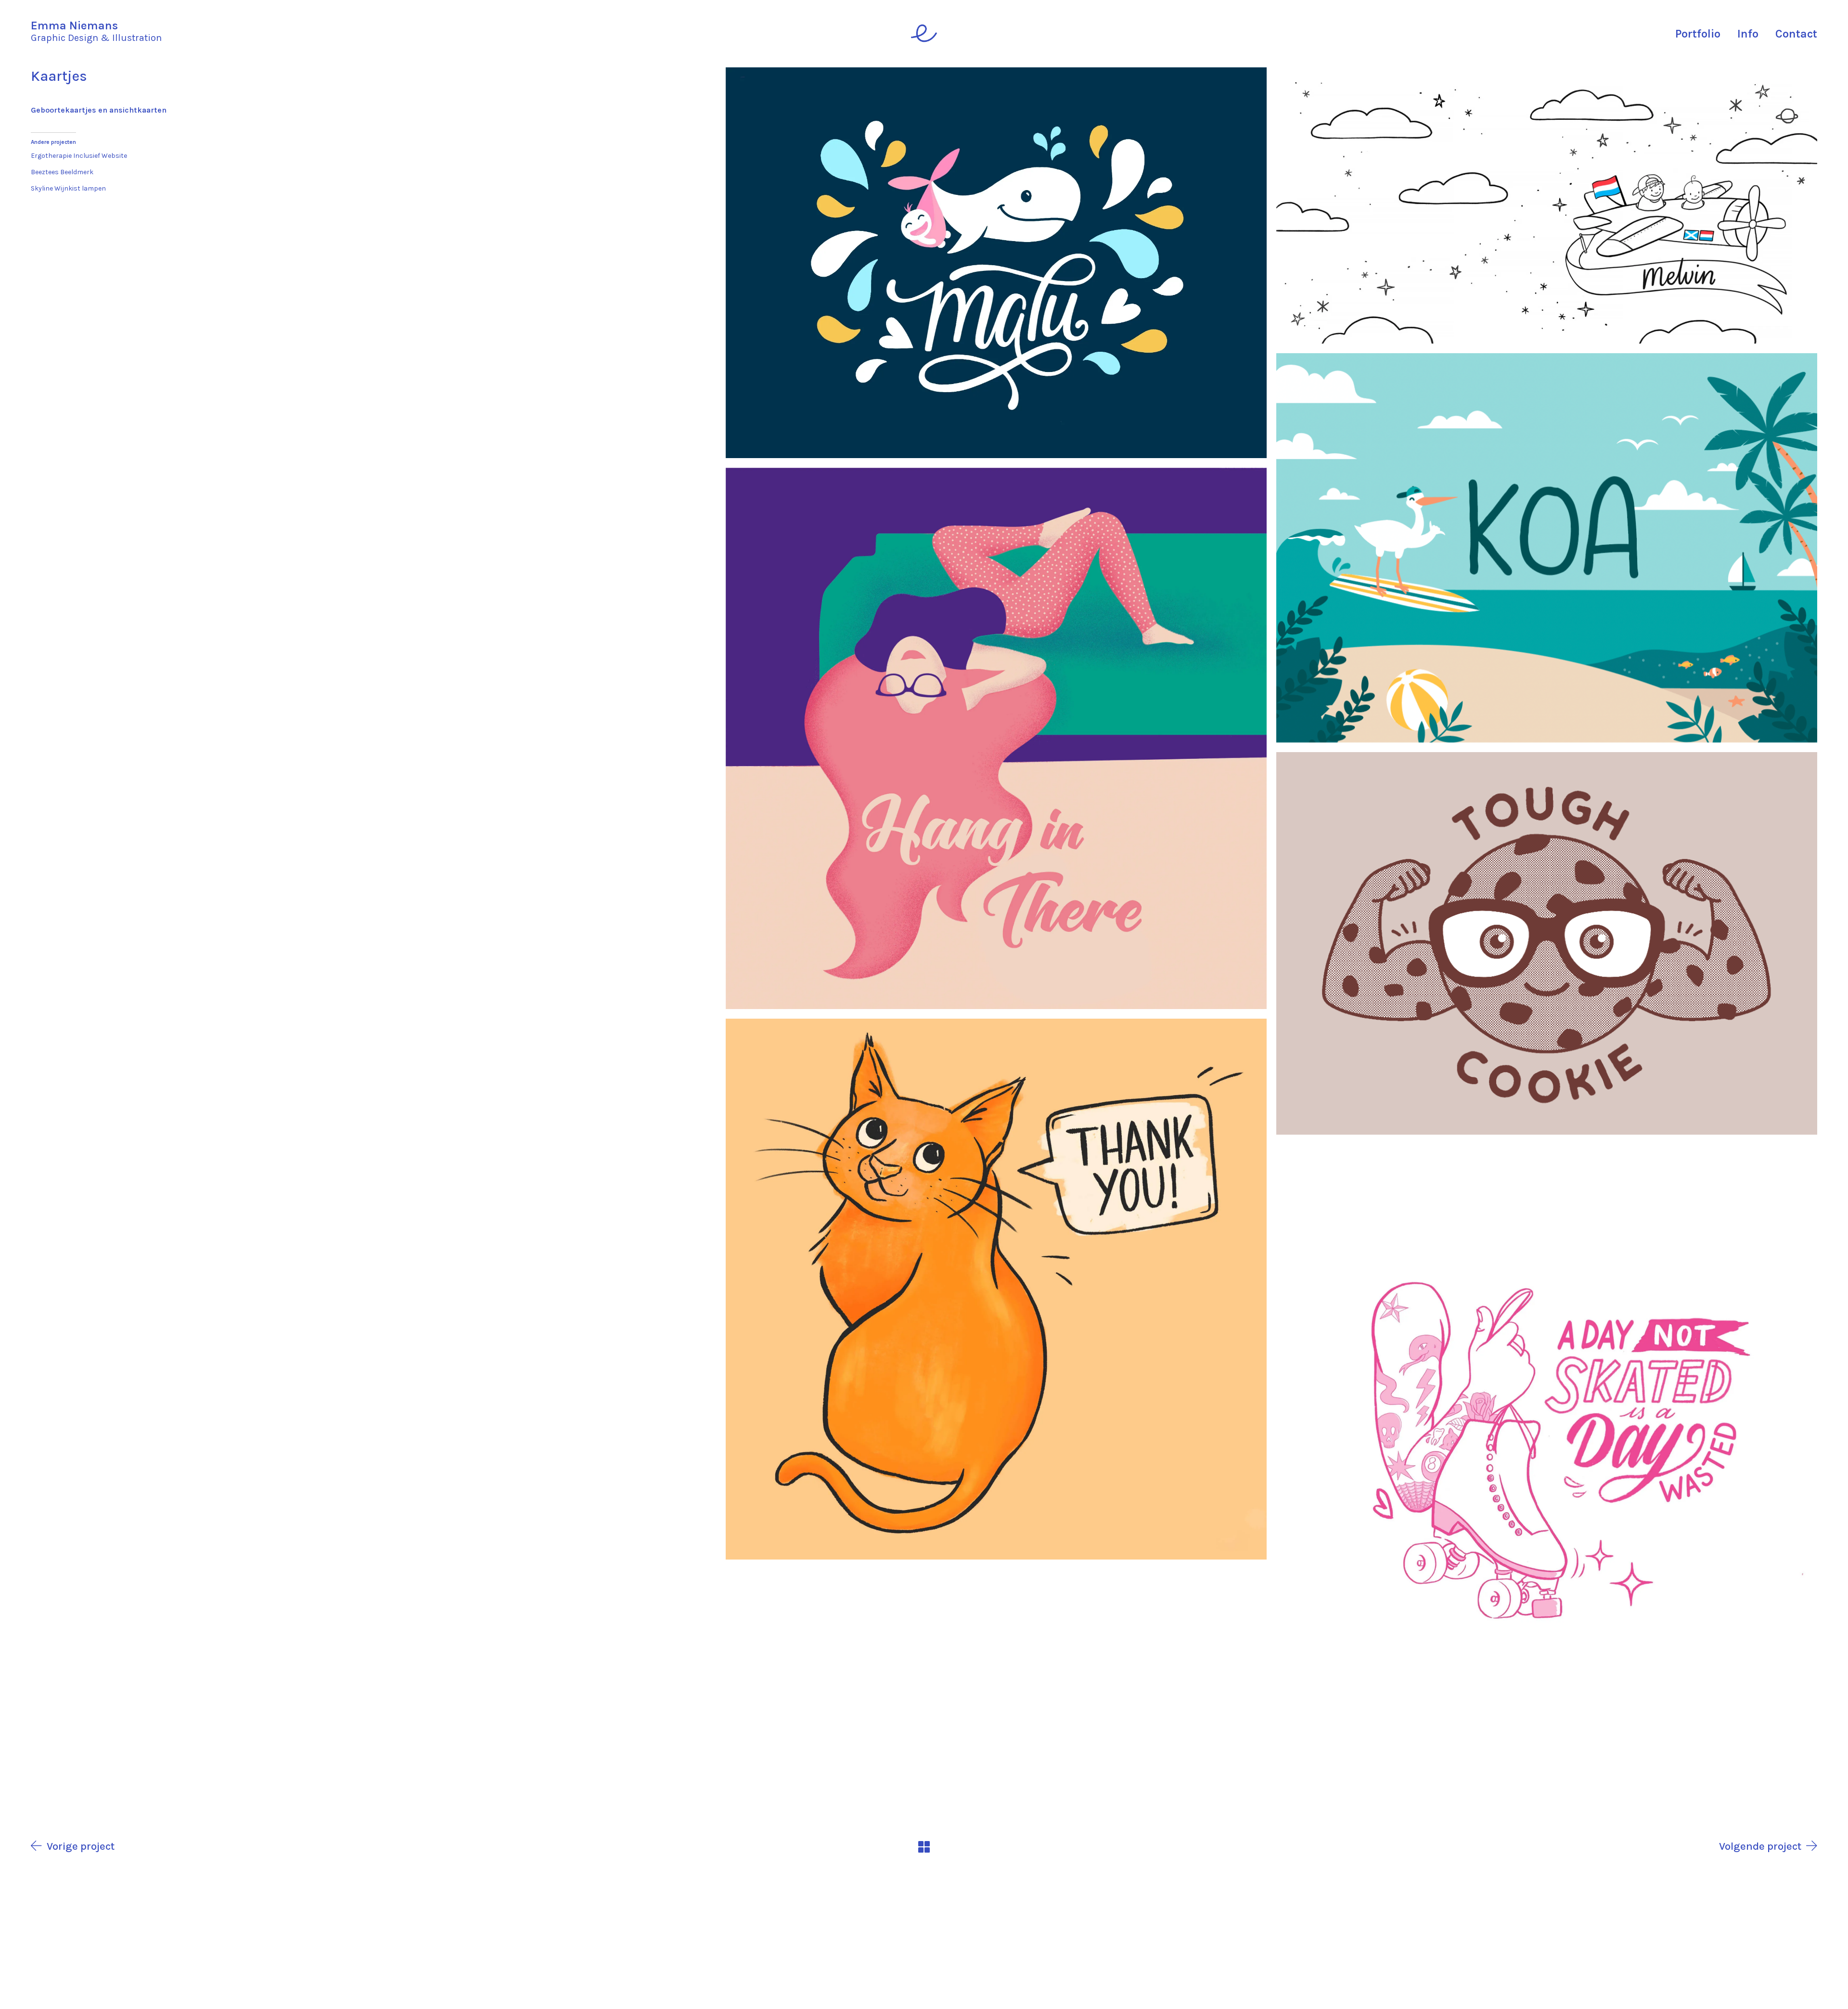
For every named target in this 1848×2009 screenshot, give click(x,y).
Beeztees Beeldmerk (62, 172)
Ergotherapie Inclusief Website (79, 156)
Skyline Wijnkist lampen (68, 188)
